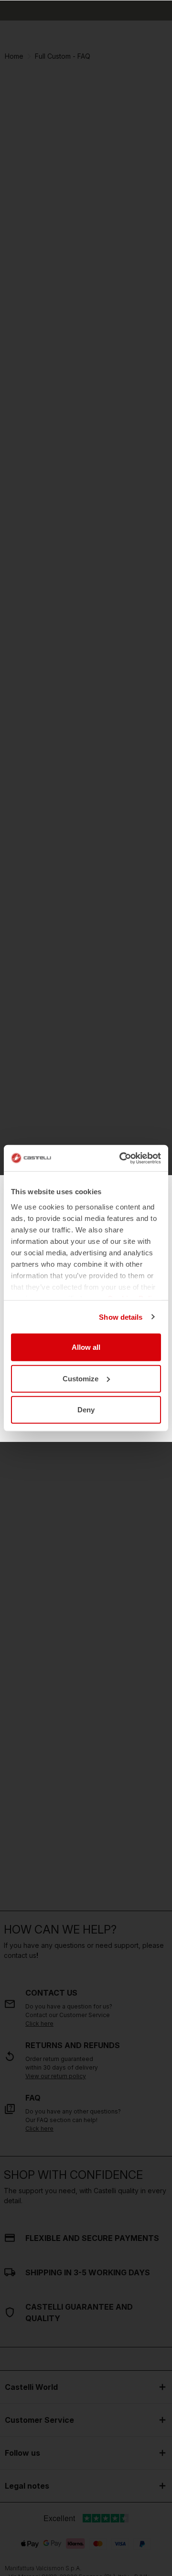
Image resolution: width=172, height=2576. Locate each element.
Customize (81, 1378)
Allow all (86, 1347)
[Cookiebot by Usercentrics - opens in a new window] (121, 1158)
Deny (86, 1410)
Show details (121, 1317)
